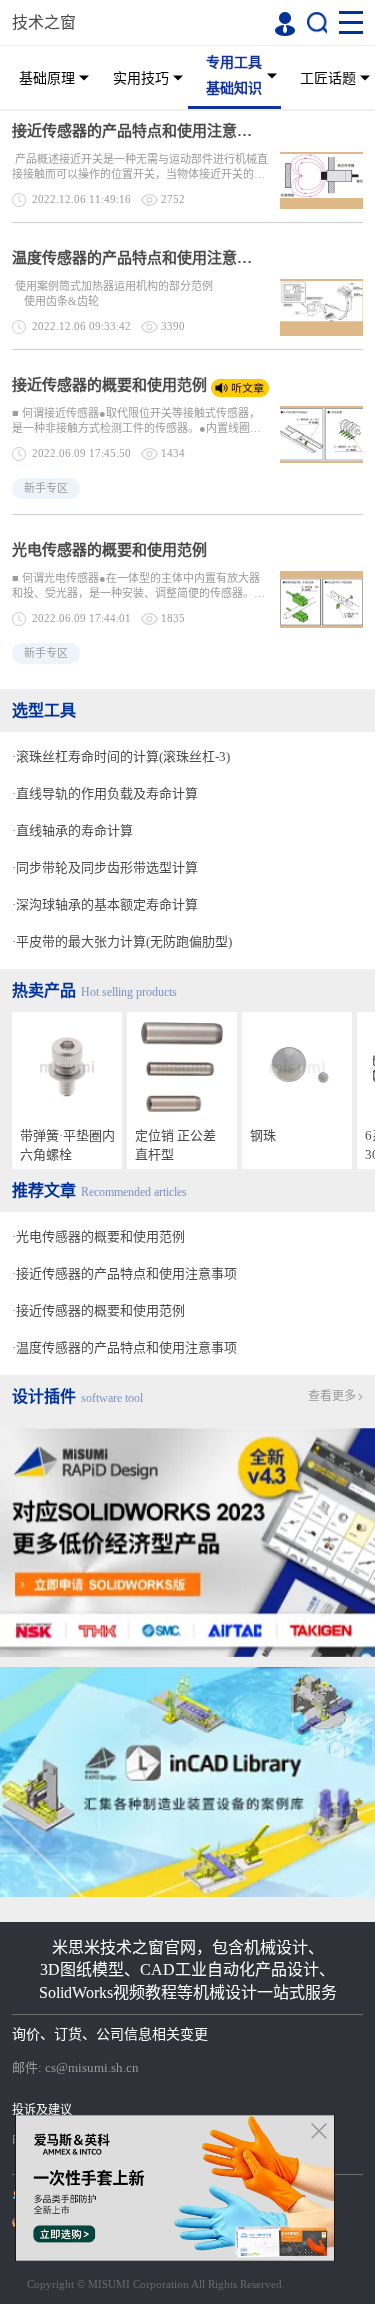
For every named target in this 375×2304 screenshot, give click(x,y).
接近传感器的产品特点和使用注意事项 (137, 131)
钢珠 (263, 1135)
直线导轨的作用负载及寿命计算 (107, 793)
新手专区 (46, 488)
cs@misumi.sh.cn (92, 2067)
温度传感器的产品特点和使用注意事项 (137, 258)
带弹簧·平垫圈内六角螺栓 (67, 1145)
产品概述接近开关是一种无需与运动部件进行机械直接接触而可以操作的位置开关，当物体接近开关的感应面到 (140, 167)
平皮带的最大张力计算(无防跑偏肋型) (124, 941)
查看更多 (332, 1396)
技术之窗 (44, 22)
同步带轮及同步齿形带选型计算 (107, 867)
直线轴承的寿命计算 (74, 830)
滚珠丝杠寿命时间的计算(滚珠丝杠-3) (123, 756)
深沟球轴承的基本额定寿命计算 (107, 904)
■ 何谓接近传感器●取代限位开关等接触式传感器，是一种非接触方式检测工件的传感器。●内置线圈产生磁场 (136, 421)
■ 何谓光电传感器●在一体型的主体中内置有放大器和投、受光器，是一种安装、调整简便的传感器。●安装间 (136, 586)
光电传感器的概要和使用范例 (109, 550)
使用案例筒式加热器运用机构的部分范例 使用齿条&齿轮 (141, 293)
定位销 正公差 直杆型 (175, 1145)
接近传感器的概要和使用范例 (109, 385)
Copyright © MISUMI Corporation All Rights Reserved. (156, 2284)
